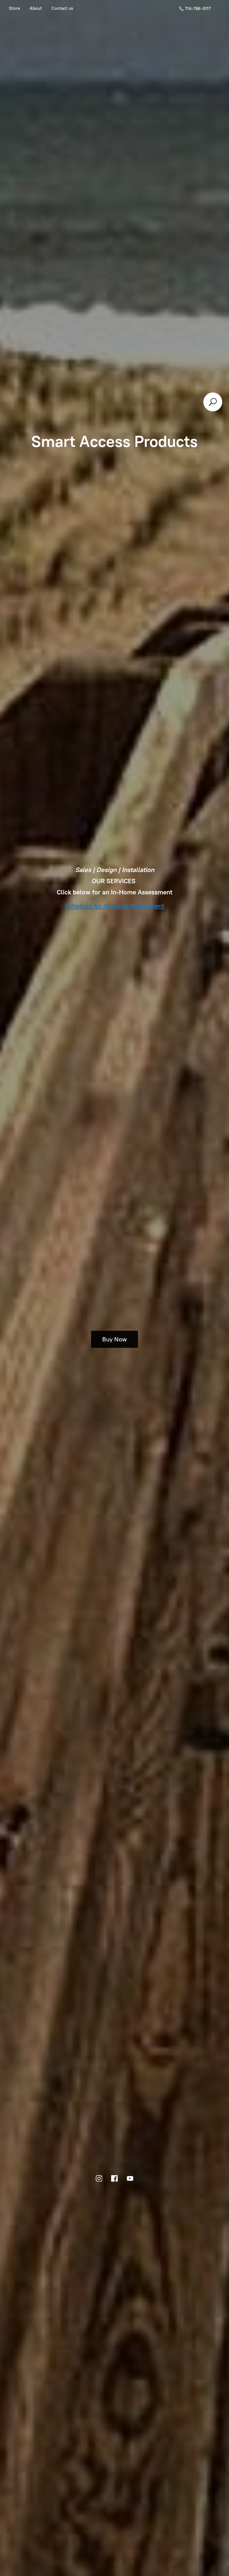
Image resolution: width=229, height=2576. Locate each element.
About (36, 8)
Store (15, 8)
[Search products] (213, 402)
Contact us (62, 8)
